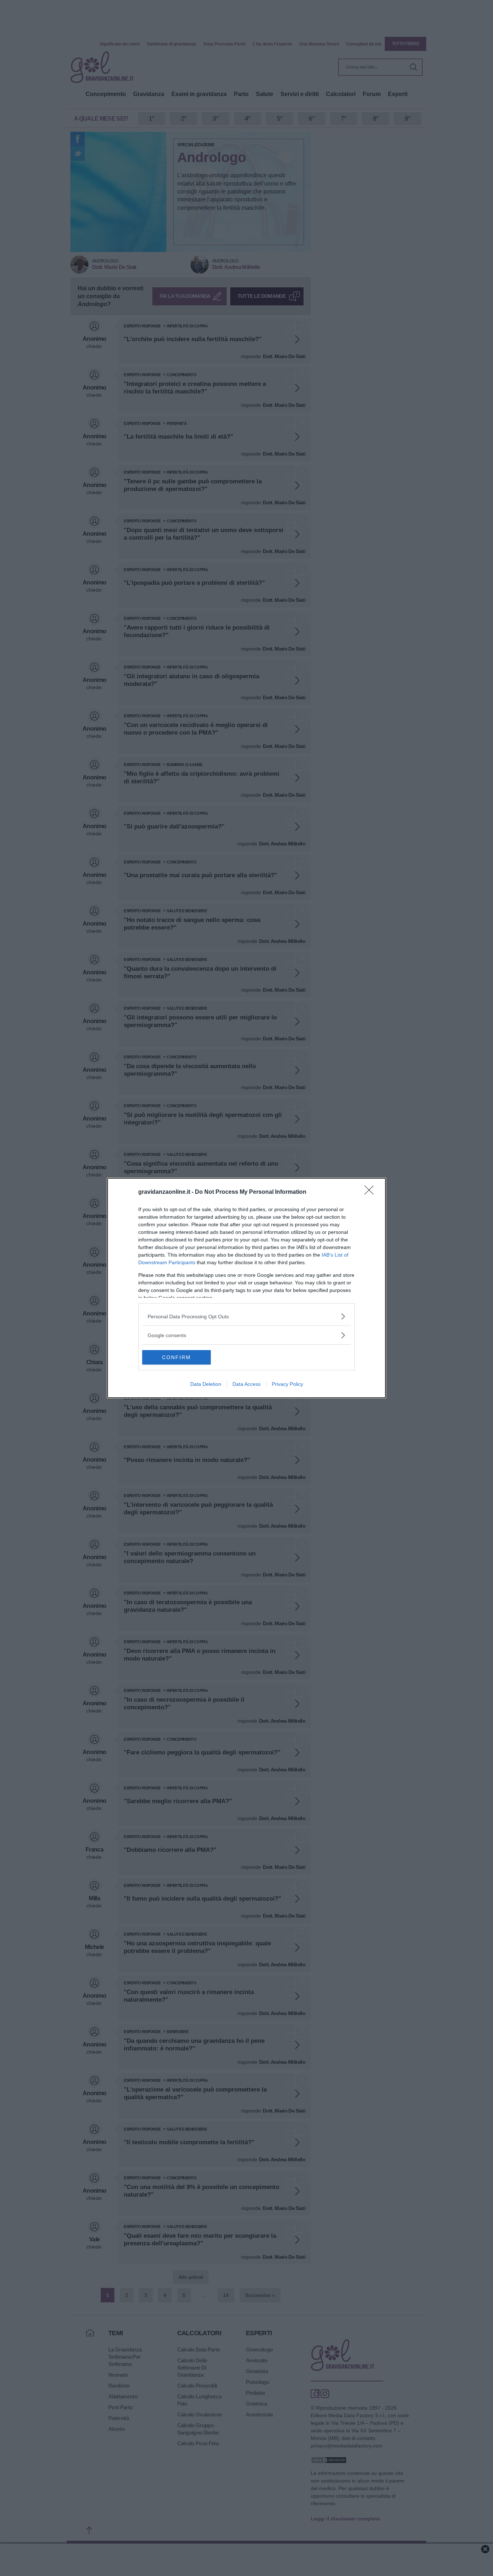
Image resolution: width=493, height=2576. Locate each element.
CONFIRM (176, 1357)
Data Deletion (206, 1384)
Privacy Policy (287, 1384)
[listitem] (247, 1316)
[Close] (371, 1192)
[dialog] (247, 1288)
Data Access (247, 1384)
